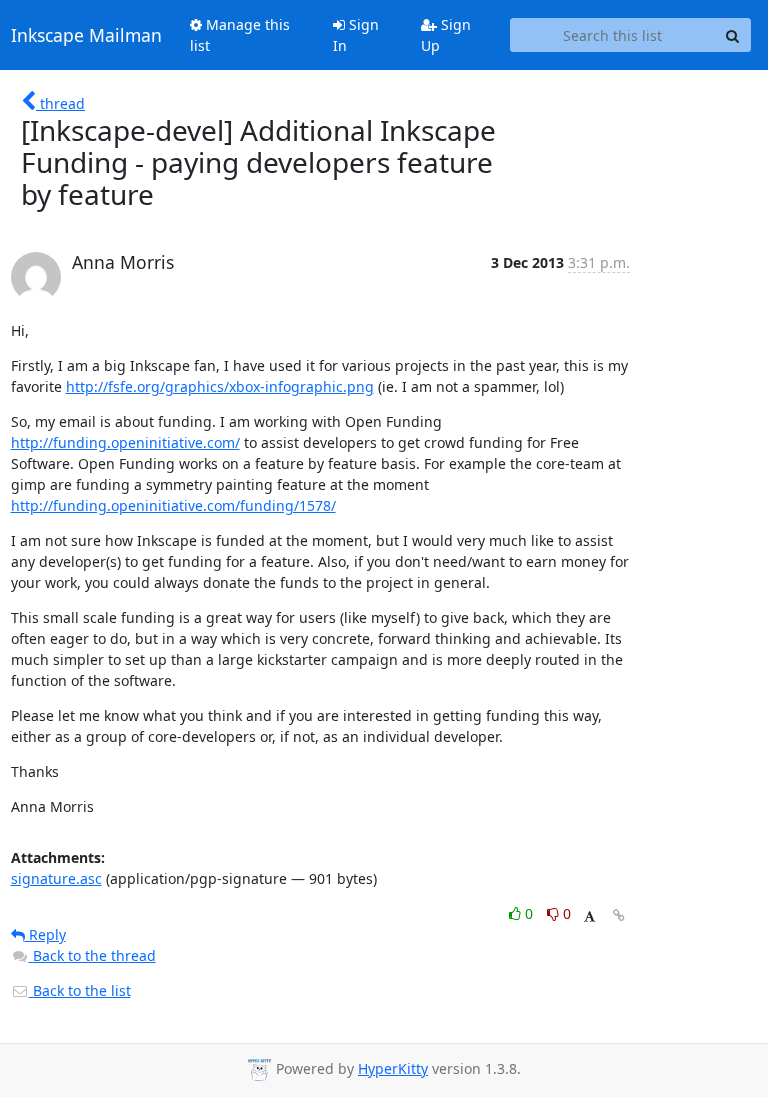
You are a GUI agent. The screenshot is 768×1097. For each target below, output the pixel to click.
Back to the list (80, 990)
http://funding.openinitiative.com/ (125, 442)
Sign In (356, 35)
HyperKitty (393, 1068)
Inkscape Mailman (86, 35)
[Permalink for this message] (619, 915)
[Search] (733, 35)
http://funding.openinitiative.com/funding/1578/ (173, 505)
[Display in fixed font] (589, 916)
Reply (45, 934)
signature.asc (56, 878)
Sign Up (446, 35)
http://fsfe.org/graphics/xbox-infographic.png (220, 386)
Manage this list (240, 35)
